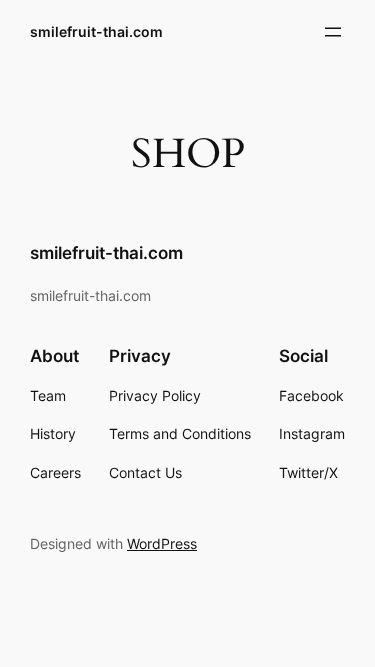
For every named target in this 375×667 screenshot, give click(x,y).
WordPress (162, 543)
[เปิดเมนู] (333, 32)
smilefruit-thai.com (96, 31)
